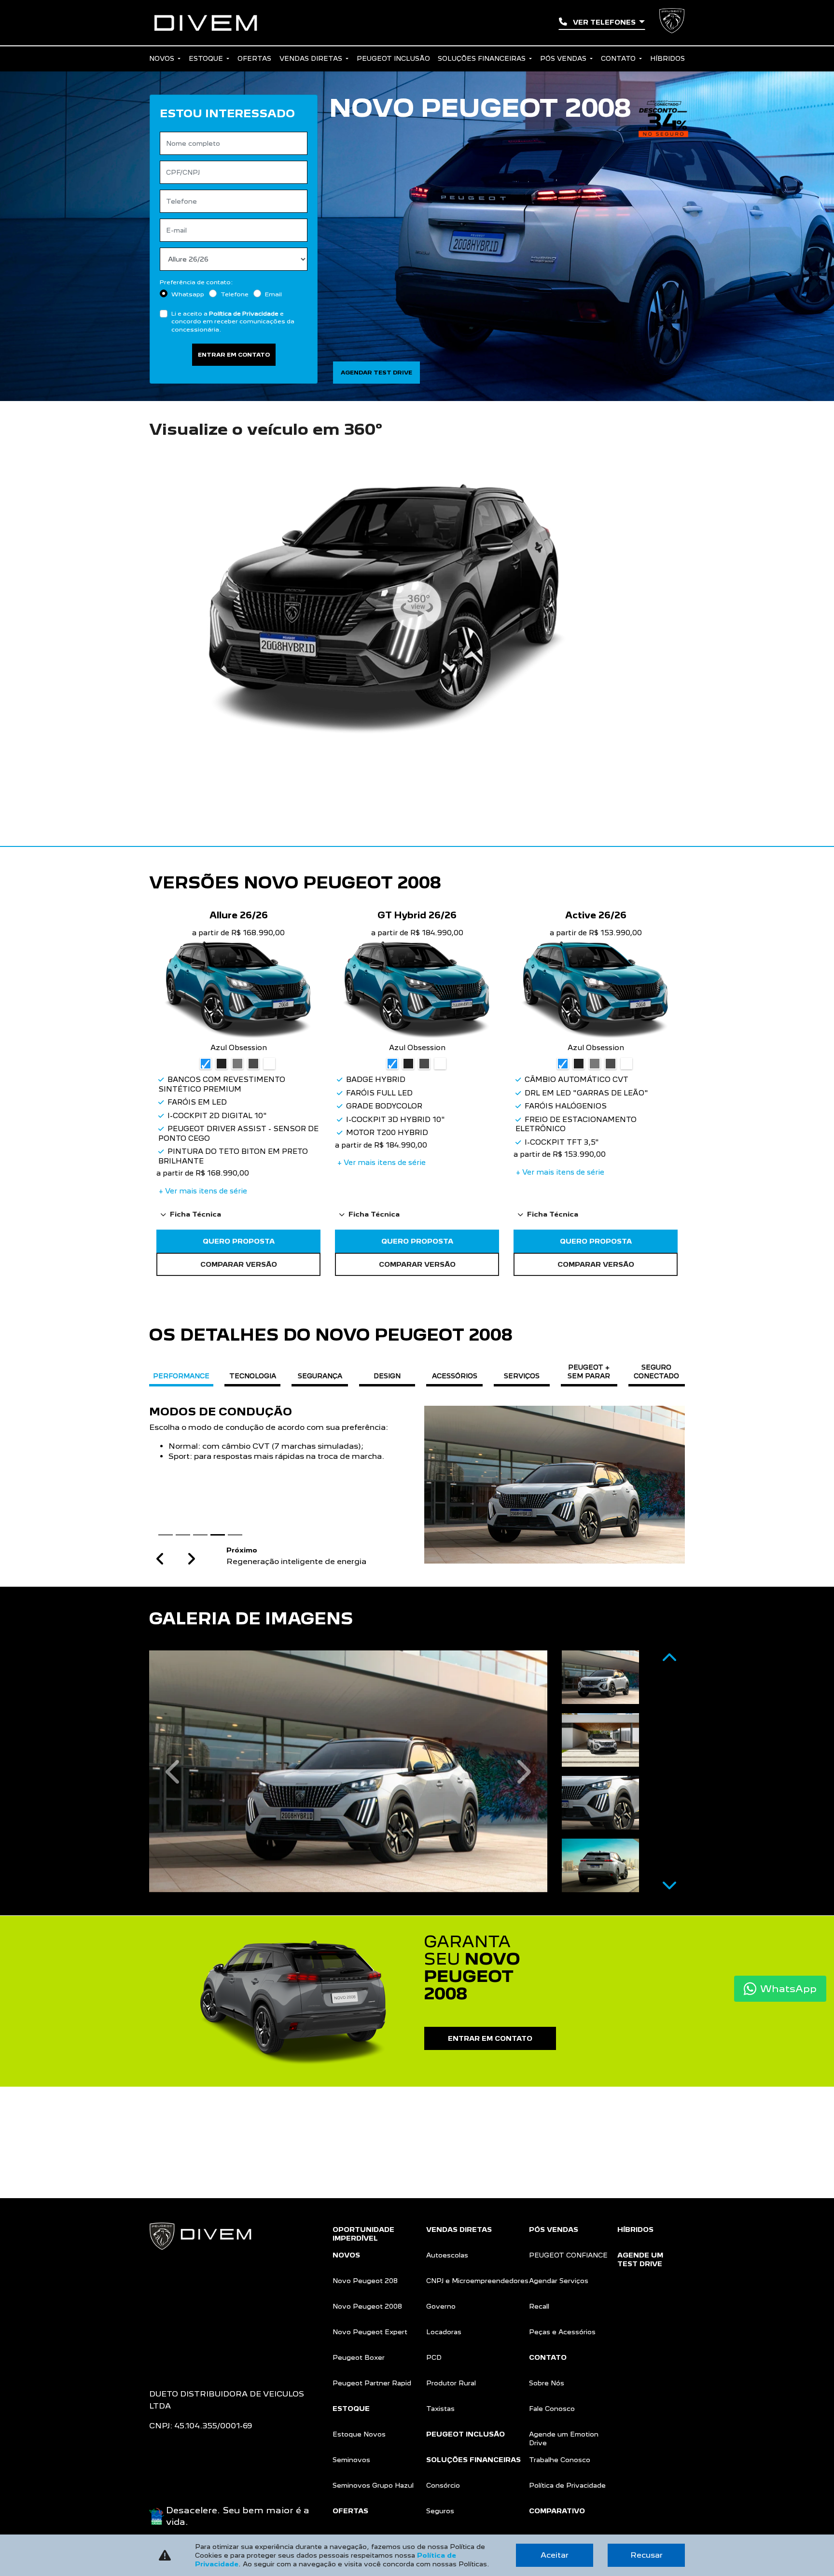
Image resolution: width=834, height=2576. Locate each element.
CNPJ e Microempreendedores (477, 2281)
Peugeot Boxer (359, 2357)
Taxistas (440, 2409)
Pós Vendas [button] (564, 58)
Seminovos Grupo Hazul (373, 2485)
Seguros (440, 2511)
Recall (539, 2306)
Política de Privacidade (244, 313)
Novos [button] (163, 58)
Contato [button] (619, 58)
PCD (434, 2357)
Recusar (646, 2555)
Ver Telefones (604, 22)
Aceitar (555, 2555)
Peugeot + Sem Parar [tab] (589, 1371)
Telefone (235, 294)
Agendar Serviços (559, 2281)
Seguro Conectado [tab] (656, 1371)
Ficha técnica (195, 1214)
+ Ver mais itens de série (203, 1191)
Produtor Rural (451, 2383)
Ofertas (254, 58)
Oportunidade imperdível (363, 2234)
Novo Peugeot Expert (370, 2332)
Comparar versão (239, 1264)
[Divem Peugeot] (206, 23)
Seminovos (351, 2460)
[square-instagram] (161, 2317)
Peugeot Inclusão (393, 58)
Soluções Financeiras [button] (483, 58)
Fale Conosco (552, 2409)
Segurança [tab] (320, 1376)
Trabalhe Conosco (560, 2460)
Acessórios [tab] (455, 1376)
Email (273, 294)
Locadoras (444, 2332)
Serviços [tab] (522, 1376)
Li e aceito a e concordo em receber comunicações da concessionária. (233, 321)
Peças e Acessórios (562, 2332)
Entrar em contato (234, 355)
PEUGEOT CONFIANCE (568, 2255)
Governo (441, 2306)
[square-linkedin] (176, 2317)
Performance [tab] (181, 1376)
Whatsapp (188, 294)
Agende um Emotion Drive (564, 2438)
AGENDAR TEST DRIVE (376, 373)
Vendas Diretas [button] (312, 58)
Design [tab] (387, 1376)
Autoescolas (447, 2255)
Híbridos (667, 58)
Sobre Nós (547, 2383)
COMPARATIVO (557, 2511)
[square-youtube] (168, 2317)
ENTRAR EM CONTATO (490, 2038)
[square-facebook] (153, 2317)
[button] (160, 1559)
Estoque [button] (207, 58)
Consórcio (443, 2485)
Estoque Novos (359, 2434)
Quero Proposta (239, 1241)
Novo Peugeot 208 (365, 2281)
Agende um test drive (640, 2259)
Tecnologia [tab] (253, 1376)
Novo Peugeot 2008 (367, 2306)
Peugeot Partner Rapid (372, 2383)
